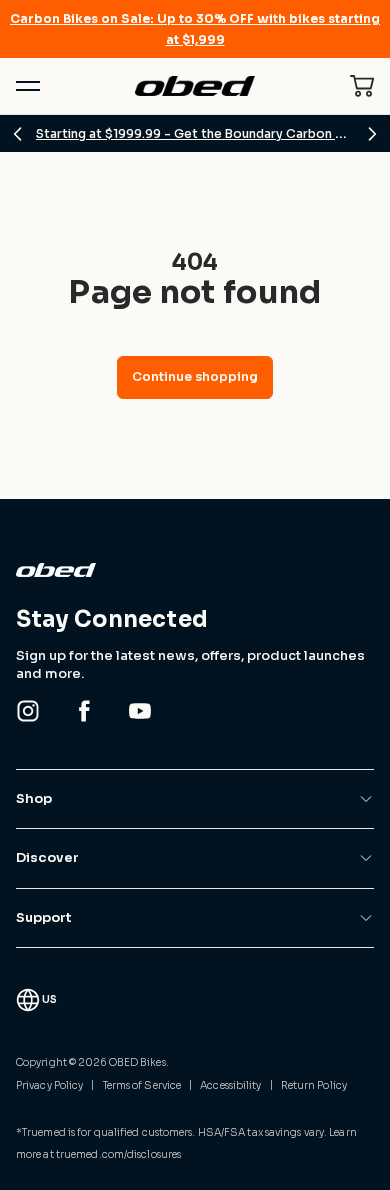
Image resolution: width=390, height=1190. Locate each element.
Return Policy (314, 1085)
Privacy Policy (49, 1085)
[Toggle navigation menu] (28, 86)
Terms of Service (142, 1085)
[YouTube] (140, 711)
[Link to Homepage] (195, 570)
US (49, 999)
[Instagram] (28, 711)
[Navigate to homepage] (194, 86)
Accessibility (230, 1085)
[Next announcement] (372, 134)
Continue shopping (195, 376)
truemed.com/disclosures (118, 1154)
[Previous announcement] (18, 134)
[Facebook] (84, 711)
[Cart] (362, 86)
